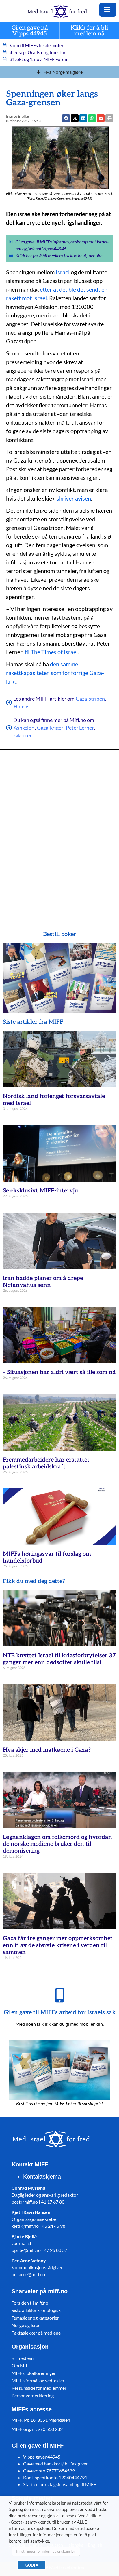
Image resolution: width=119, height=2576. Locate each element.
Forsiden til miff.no (30, 2303)
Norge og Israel (27, 2325)
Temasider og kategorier (35, 2318)
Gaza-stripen (90, 699)
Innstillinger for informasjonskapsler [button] (46, 2551)
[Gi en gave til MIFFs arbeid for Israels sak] (59, 1995)
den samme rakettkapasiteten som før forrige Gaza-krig (55, 673)
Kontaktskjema (42, 2177)
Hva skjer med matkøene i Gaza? (47, 1750)
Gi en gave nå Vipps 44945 (30, 31)
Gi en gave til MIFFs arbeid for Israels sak (60, 2012)
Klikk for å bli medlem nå (90, 31)
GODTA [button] (32, 2565)
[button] (101, 118)
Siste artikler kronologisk (36, 2310)
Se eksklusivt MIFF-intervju (40, 1191)
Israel (63, 272)
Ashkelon (24, 728)
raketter (23, 735)
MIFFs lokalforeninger (34, 2373)
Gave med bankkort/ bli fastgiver (55, 2464)
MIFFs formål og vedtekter (38, 2380)
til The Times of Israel (51, 652)
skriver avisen (74, 498)
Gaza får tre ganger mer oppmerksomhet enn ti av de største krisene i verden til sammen (58, 1945)
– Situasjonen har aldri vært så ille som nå (59, 1372)
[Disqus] (60, 832)
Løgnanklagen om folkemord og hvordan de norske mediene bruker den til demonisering (57, 1844)
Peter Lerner (80, 728)
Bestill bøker (60, 934)
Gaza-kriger (50, 728)
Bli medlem (23, 2358)
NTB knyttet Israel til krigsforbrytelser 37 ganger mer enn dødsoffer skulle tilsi (59, 1659)
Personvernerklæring (33, 2395)
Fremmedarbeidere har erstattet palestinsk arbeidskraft (46, 1463)
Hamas (22, 706)
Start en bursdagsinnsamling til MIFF (60, 2484)
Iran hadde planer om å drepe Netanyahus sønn (43, 1282)
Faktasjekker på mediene (36, 2333)
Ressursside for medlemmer (39, 2388)
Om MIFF (21, 2365)
